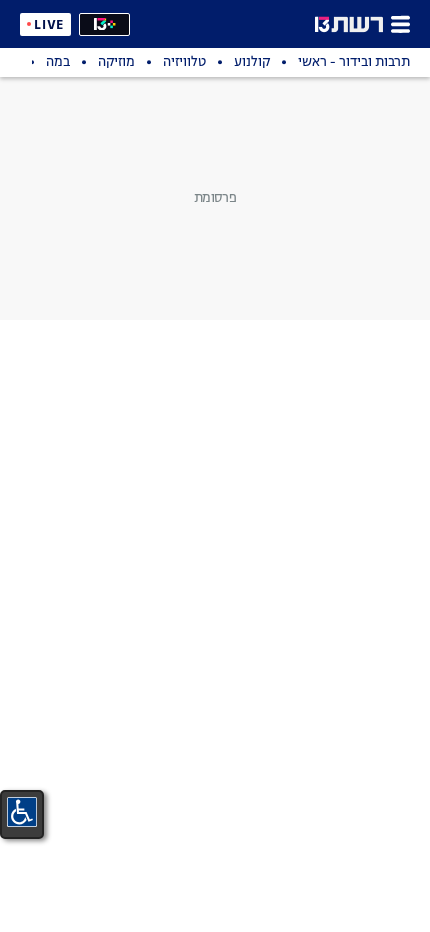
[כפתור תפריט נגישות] (22, 812)
